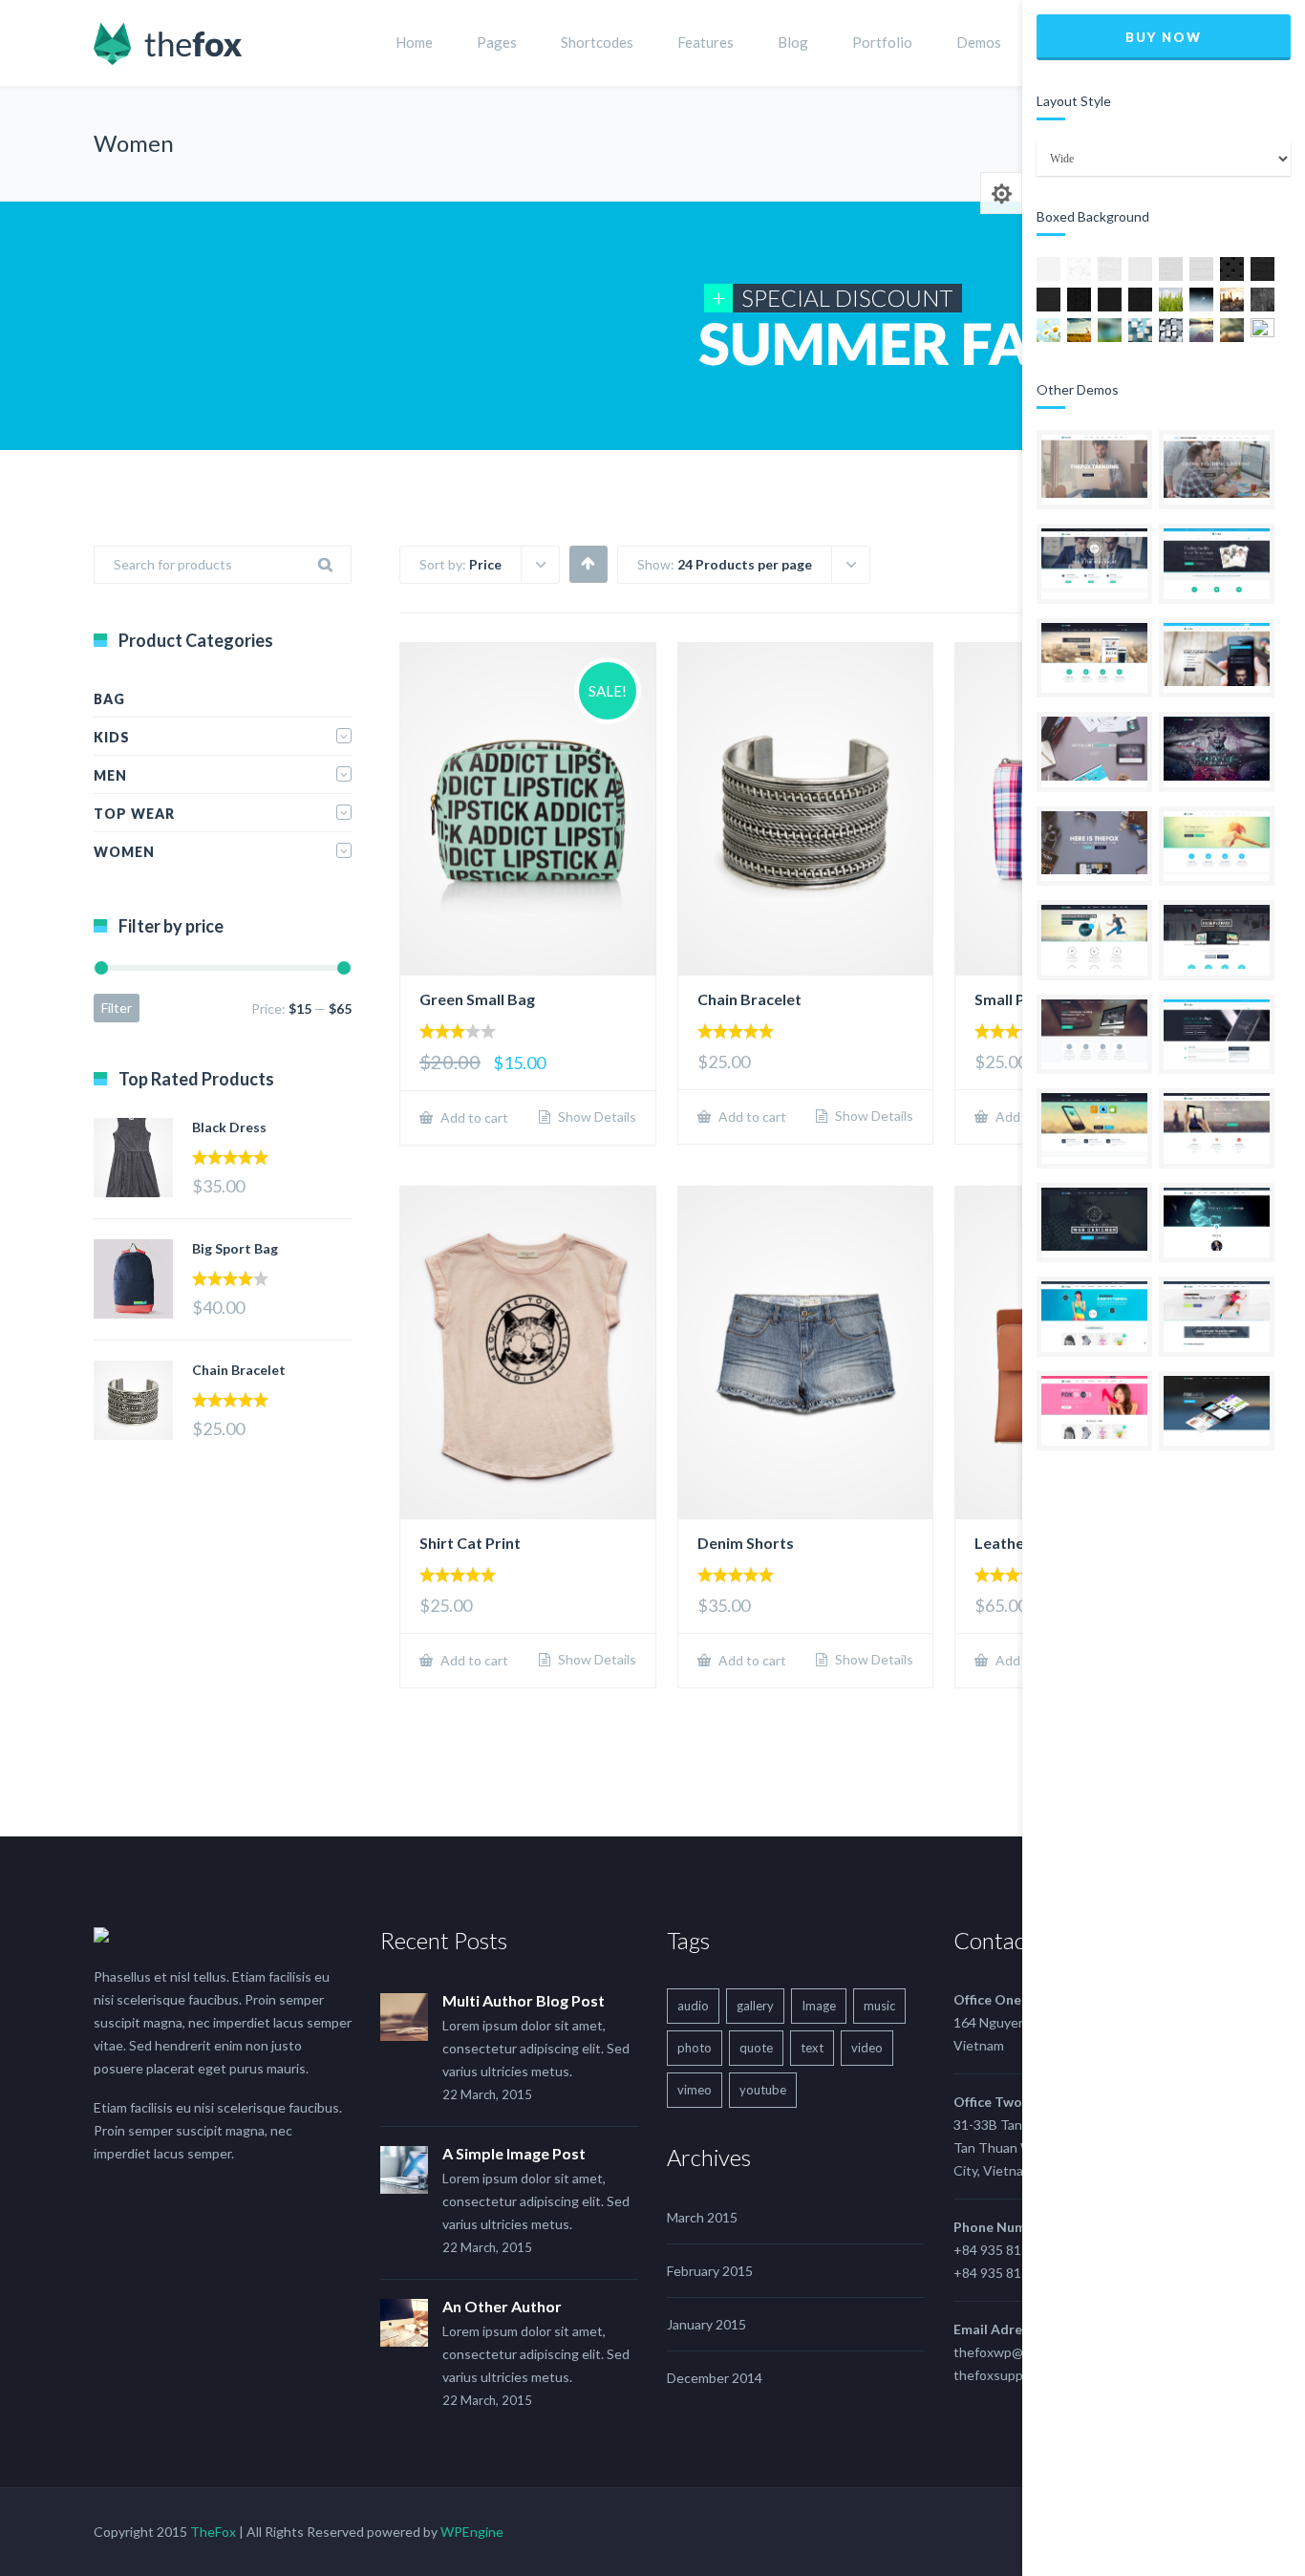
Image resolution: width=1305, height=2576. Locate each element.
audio (693, 2006)
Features (706, 42)
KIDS (112, 737)
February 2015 (710, 2271)
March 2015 (702, 2217)
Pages (497, 42)
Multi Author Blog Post (524, 2000)
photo (695, 2048)
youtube (763, 2090)
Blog (793, 42)
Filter (117, 1008)
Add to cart (473, 1117)
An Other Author (502, 2306)
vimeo (695, 2090)
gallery (755, 2006)
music (879, 2006)
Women (124, 852)
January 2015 (706, 2324)
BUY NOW (1164, 37)
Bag (109, 699)
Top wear (134, 814)
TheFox (213, 2532)
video (867, 2048)
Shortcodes (597, 42)
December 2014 (715, 2378)
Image (819, 2006)
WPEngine (472, 2532)
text (812, 2048)
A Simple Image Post (514, 2153)
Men (110, 775)
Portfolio (882, 42)
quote (756, 2048)
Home (414, 42)
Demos (979, 42)
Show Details (596, 1117)
